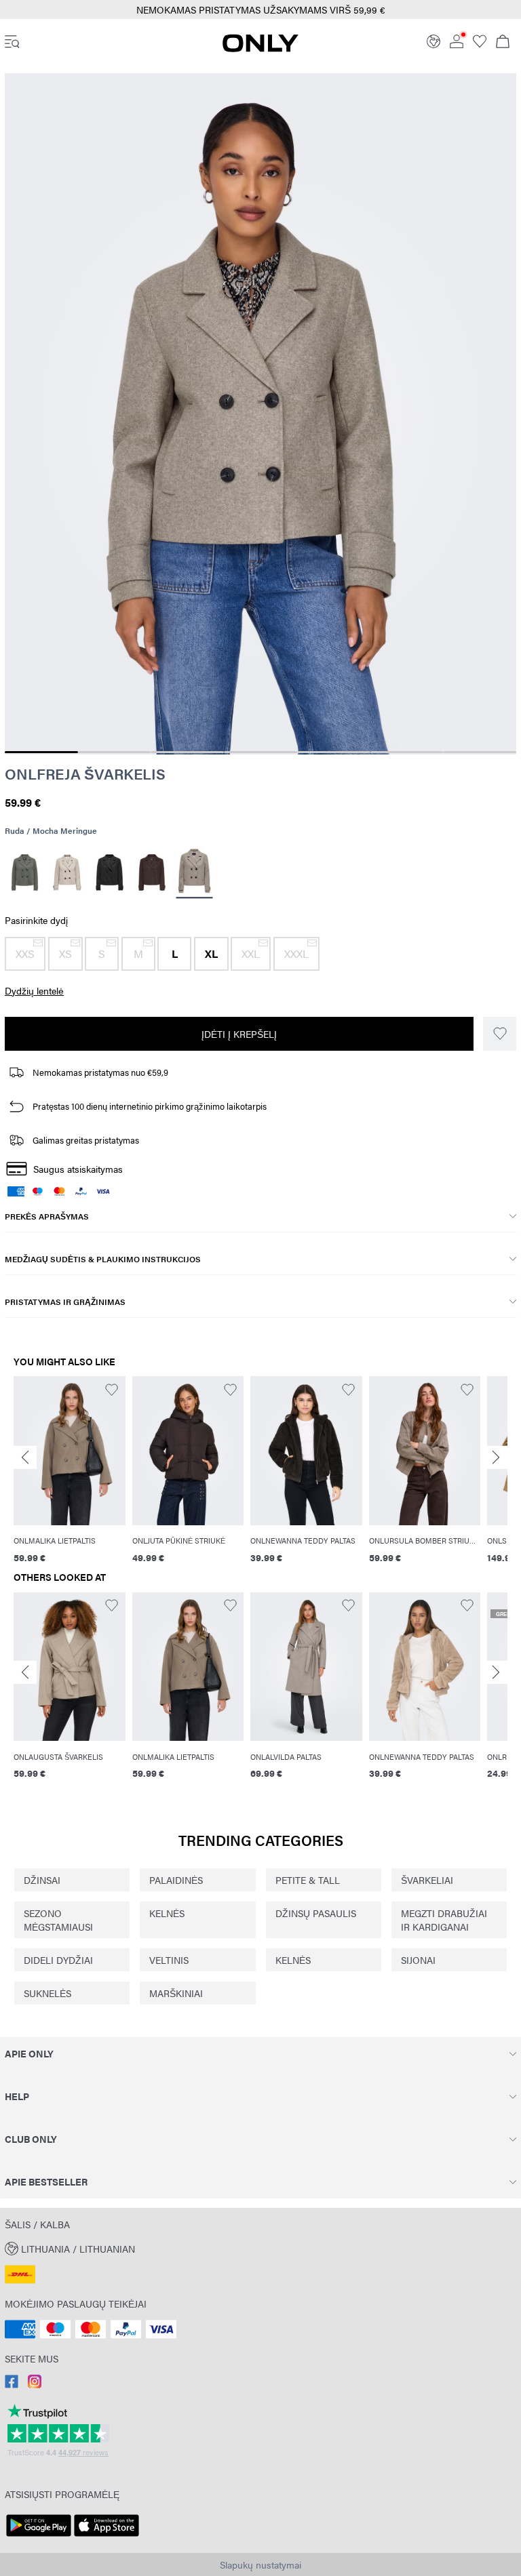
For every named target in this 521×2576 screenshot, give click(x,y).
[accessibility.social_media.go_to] (12, 2384)
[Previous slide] (25, 1458)
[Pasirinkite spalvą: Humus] (67, 872)
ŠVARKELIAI (427, 1880)
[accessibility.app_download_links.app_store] (107, 2537)
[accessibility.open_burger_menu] (12, 43)
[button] (25, 954)
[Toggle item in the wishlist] (500, 1034)
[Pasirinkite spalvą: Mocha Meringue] (195, 873)
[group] (70, 1471)
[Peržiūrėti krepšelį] (503, 43)
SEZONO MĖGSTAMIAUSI (58, 1920)
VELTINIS (169, 1960)
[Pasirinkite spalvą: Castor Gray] (25, 872)
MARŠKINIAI (176, 1993)
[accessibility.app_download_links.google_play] (39, 2537)
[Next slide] (496, 1458)
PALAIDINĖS (176, 1880)
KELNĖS (167, 1913)
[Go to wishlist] (480, 44)
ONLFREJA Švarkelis (85, 773)
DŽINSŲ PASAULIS (316, 1913)
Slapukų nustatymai (260, 2564)
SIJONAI (418, 1960)
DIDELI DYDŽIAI (58, 1960)
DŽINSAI (42, 1880)
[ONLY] (260, 48)
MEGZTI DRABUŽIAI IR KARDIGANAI (444, 1920)
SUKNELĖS (47, 1993)
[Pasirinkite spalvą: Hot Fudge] (152, 872)
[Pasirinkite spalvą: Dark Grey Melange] (110, 872)
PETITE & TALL (308, 1880)
